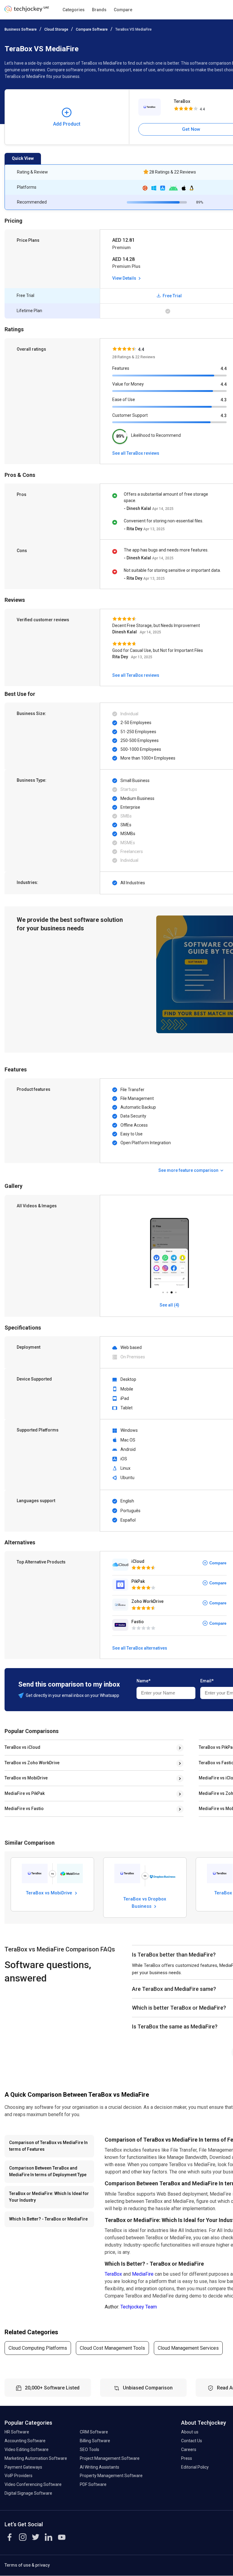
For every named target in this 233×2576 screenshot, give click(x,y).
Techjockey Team (139, 2307)
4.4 (224, 369)
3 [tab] (171, 1291)
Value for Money (128, 384)
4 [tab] (176, 1291)
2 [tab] (167, 1291)
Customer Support (130, 415)
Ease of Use (124, 400)
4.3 (224, 400)
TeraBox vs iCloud (22, 1747)
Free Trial (172, 296)
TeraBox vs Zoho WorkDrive (32, 1763)
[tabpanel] (169, 1245)
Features (121, 368)
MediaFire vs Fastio (24, 1809)
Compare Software (92, 29)
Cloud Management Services (188, 2348)
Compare (123, 10)
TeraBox (113, 2274)
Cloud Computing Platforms (38, 2348)
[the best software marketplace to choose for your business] (27, 11)
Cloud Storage (56, 29)
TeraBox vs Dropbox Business (145, 1902)
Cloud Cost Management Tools (112, 2348)
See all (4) (169, 1305)
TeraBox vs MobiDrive (26, 1778)
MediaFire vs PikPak (25, 1793)
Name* (144, 1681)
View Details (125, 278)
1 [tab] (163, 1291)
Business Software (21, 29)
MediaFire (143, 2274)
